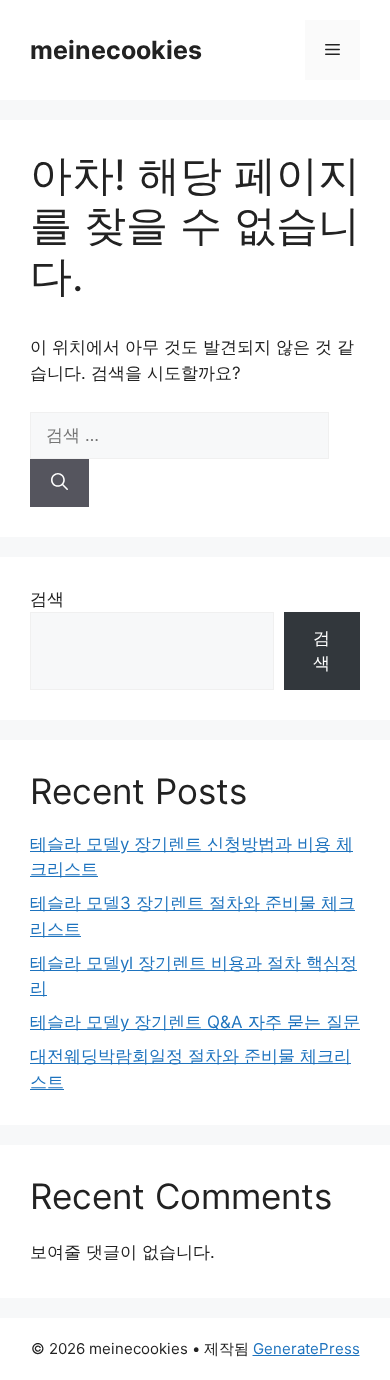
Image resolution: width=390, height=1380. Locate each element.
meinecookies (116, 50)
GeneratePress (306, 1348)
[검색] (59, 483)
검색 (47, 599)
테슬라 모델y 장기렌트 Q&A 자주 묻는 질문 (195, 1022)
